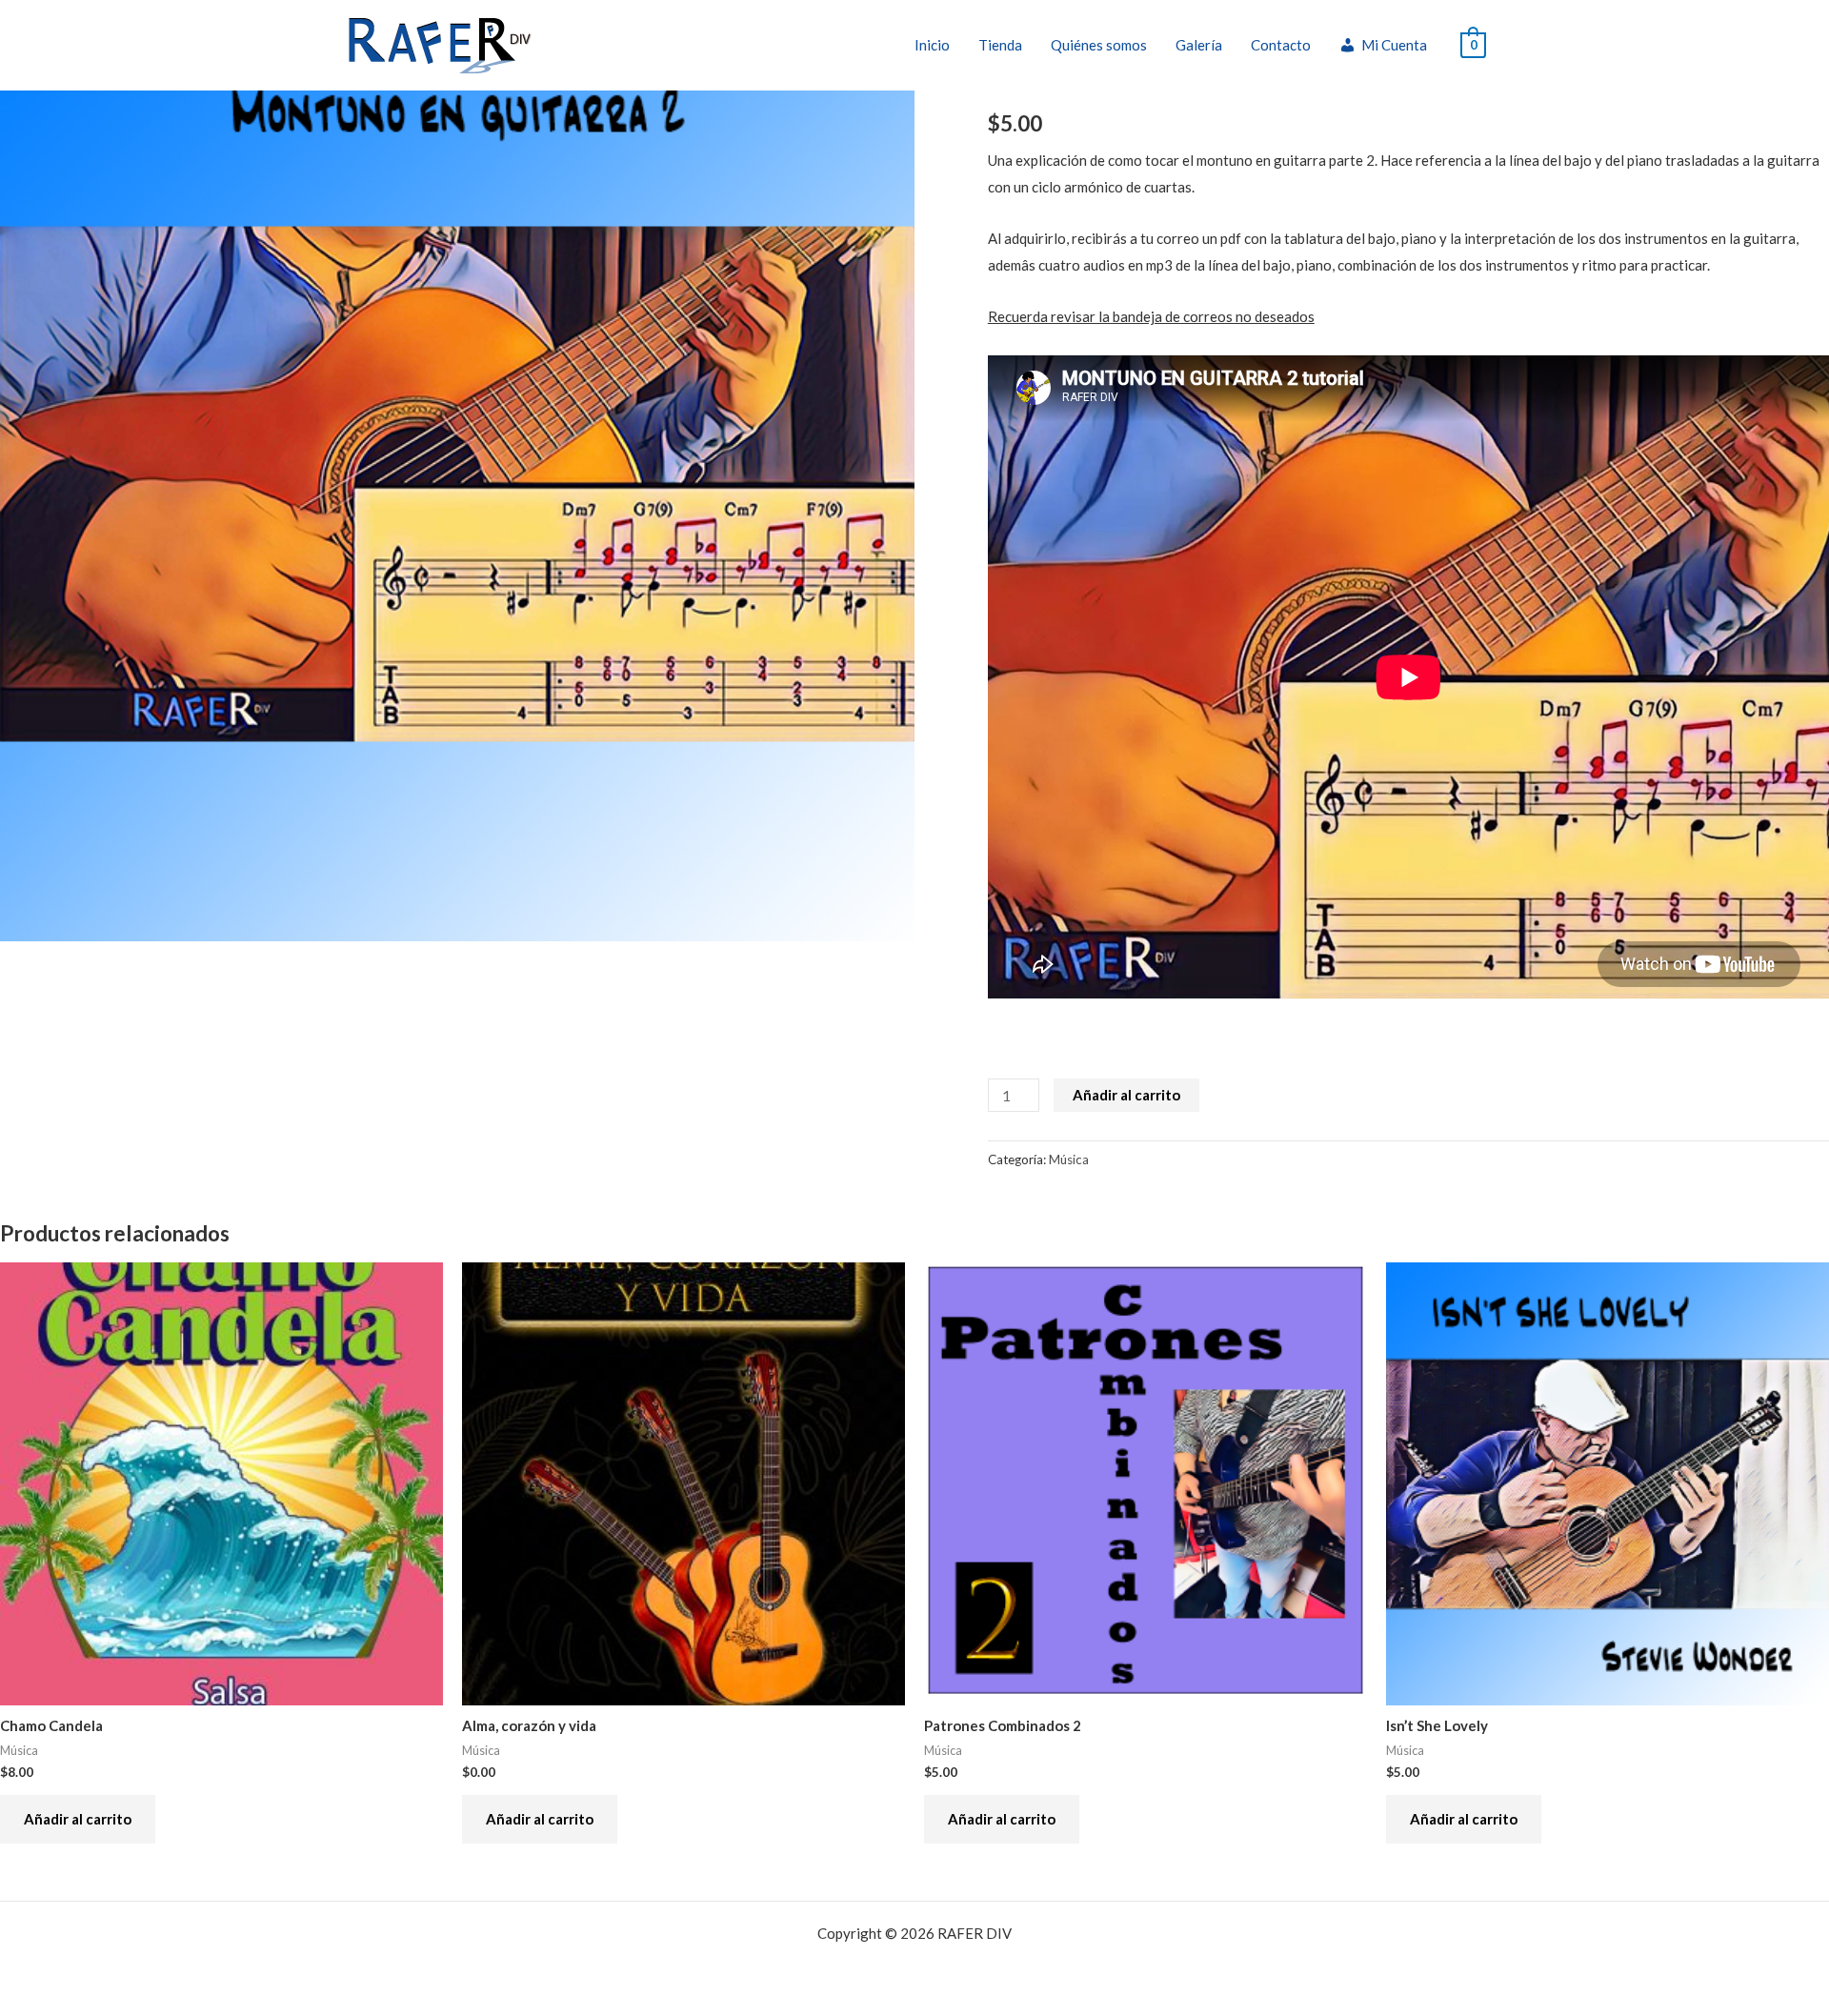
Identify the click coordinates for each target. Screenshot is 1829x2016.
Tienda (1000, 45)
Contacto (1281, 45)
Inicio (932, 45)
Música (1069, 1159)
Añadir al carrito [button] (78, 1819)
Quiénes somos (1099, 45)
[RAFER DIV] (440, 43)
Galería (1199, 45)
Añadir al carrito (1126, 1095)
